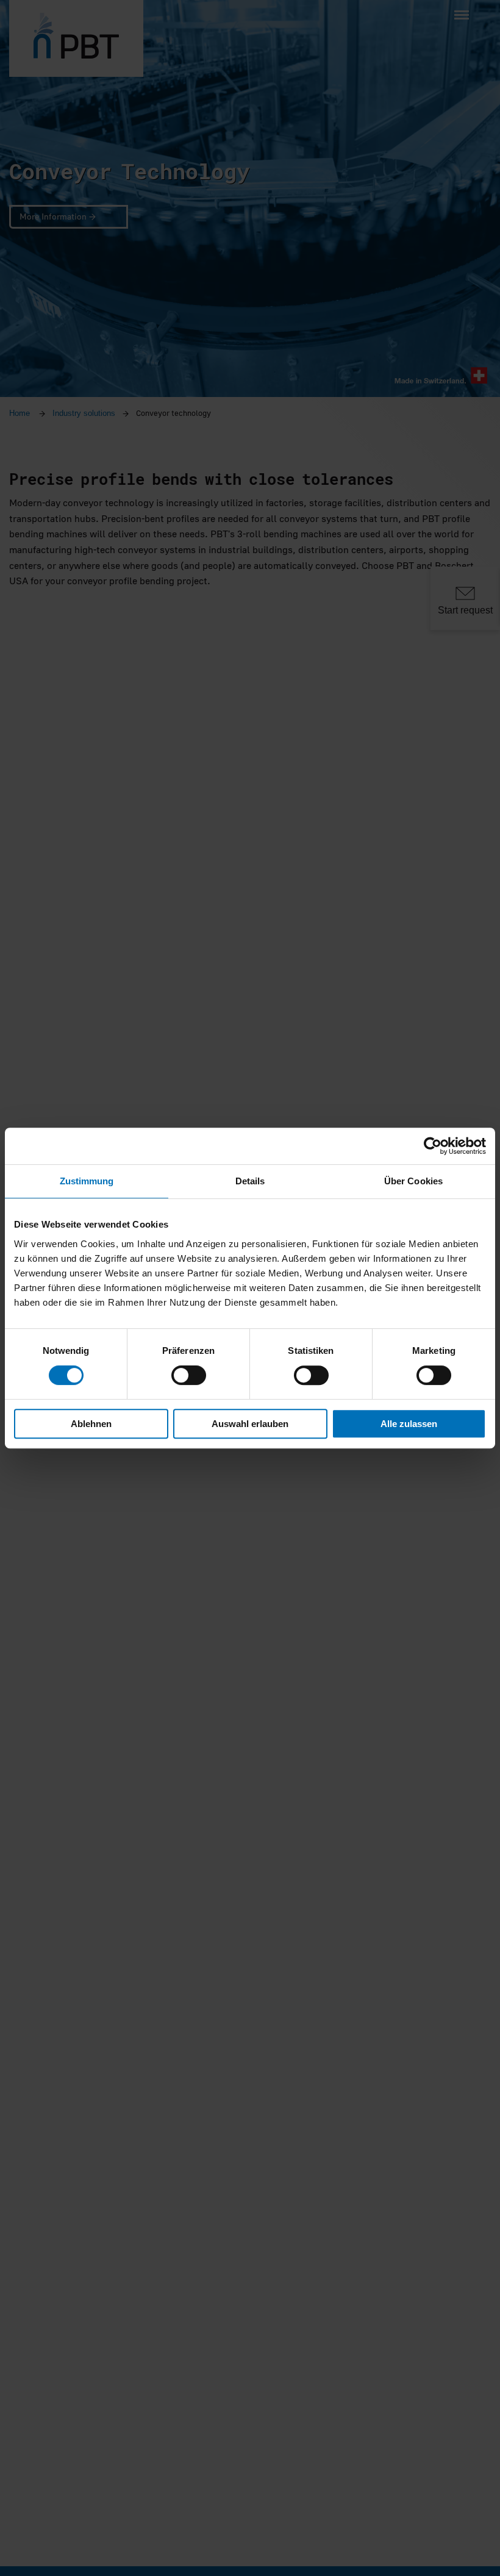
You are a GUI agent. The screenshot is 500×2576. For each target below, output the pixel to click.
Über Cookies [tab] (413, 1181)
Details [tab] (250, 1181)
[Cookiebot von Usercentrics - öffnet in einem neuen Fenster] (433, 1146)
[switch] (189, 1375)
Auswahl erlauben (250, 1424)
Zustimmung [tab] (87, 1181)
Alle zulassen (409, 1424)
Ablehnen (91, 1424)
